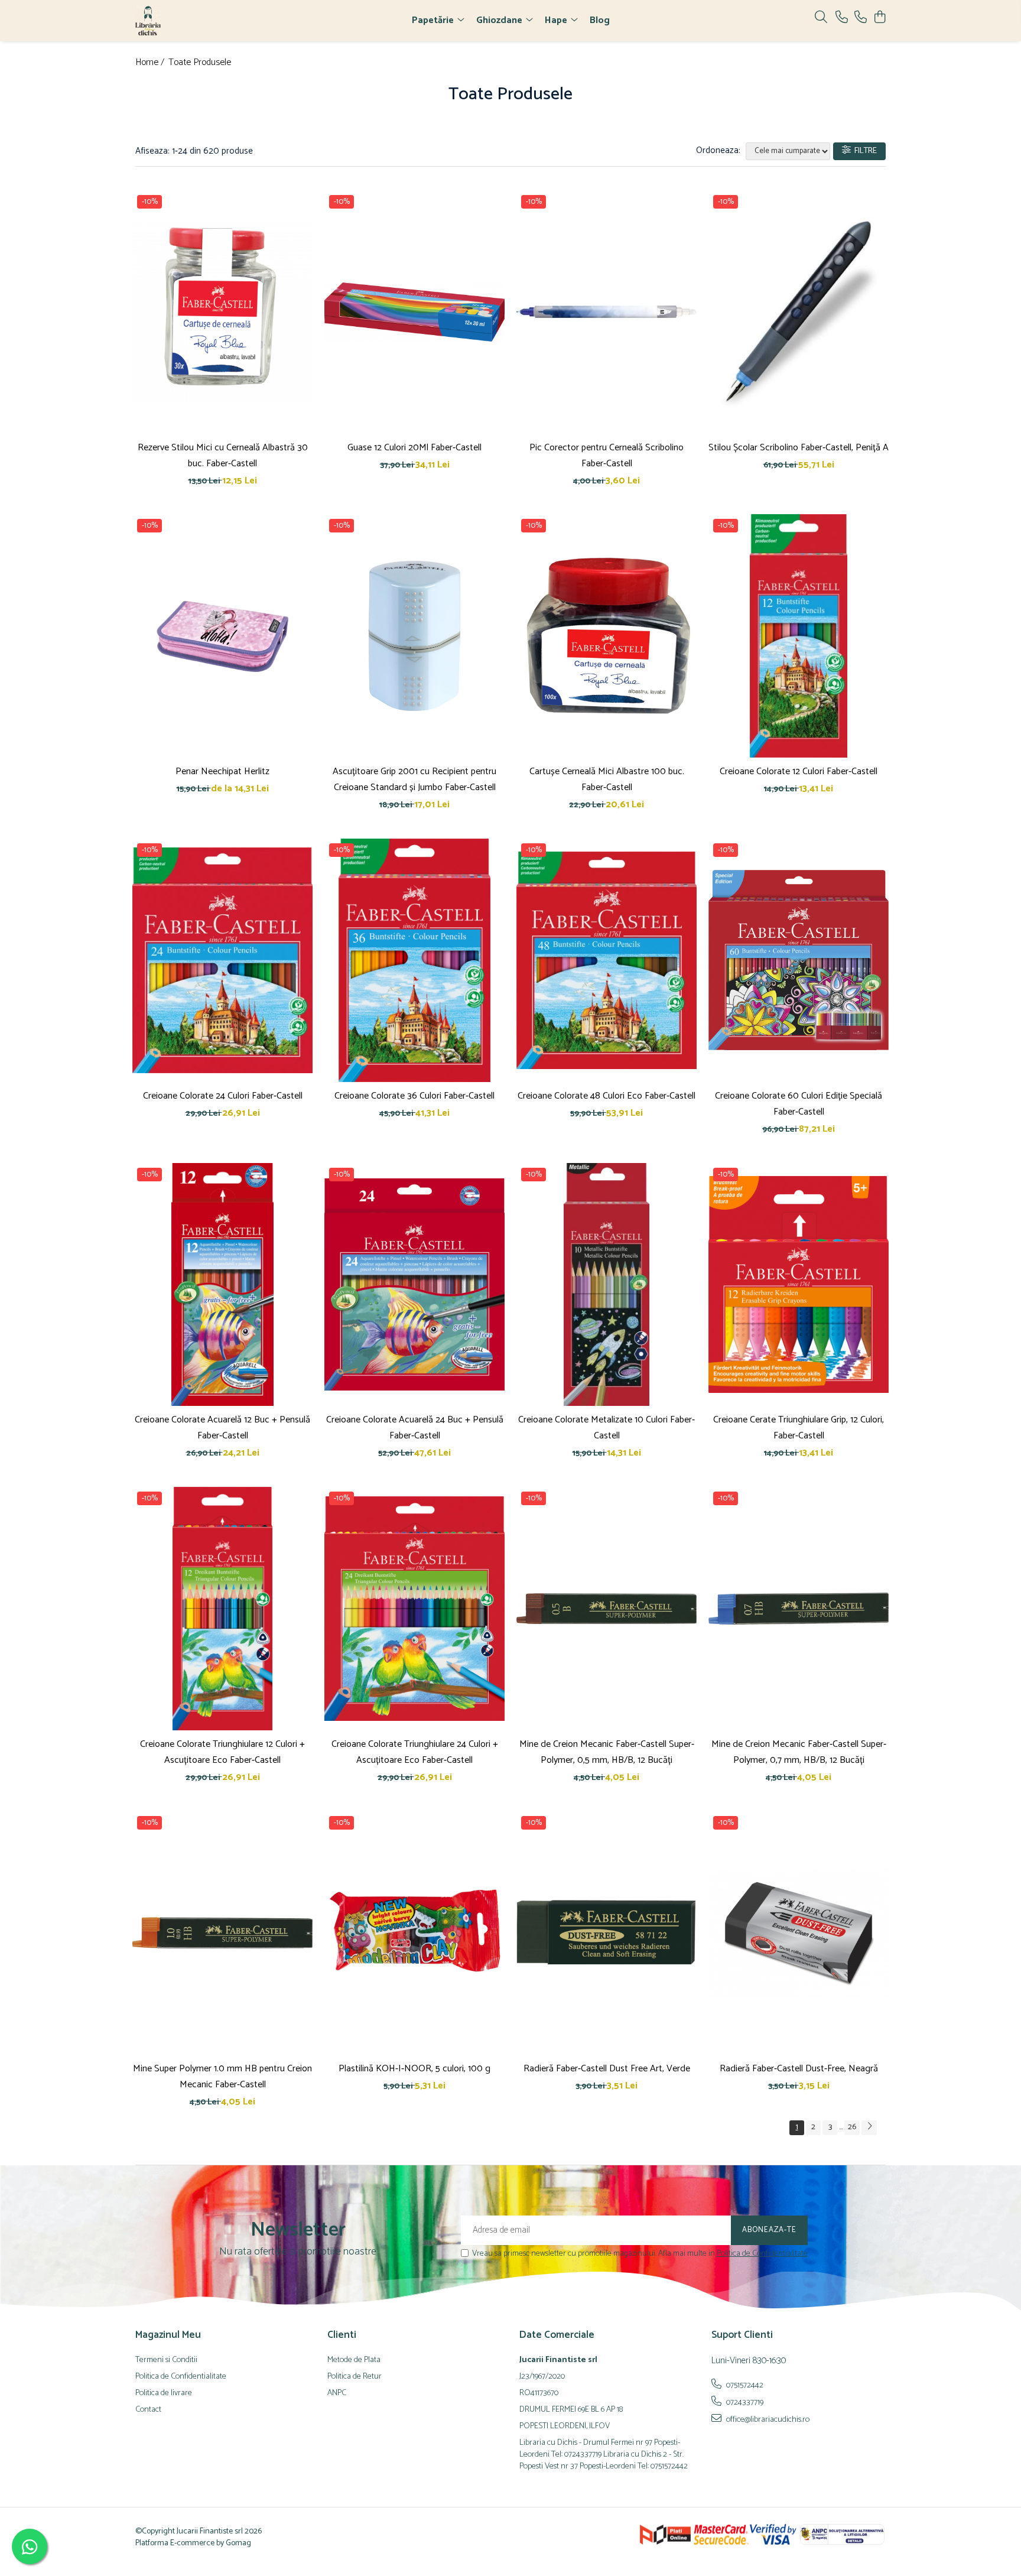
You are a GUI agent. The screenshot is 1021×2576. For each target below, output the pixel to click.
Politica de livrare (164, 2393)
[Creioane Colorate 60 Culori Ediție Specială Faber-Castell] (799, 960)
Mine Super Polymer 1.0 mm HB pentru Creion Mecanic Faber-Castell (222, 2077)
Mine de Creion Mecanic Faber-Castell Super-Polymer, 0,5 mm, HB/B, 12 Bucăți (607, 1752)
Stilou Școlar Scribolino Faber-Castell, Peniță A (799, 448)
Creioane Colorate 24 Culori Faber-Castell (223, 1096)
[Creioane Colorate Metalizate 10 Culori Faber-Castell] (607, 1285)
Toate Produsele (200, 63)
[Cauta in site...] (821, 18)
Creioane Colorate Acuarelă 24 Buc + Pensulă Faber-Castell (415, 1428)
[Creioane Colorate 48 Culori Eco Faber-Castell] (607, 960)
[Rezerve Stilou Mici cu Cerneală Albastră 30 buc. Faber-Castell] (222, 312)
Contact (148, 2410)
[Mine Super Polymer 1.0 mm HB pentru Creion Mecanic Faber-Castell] (222, 1933)
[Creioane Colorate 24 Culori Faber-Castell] (222, 960)
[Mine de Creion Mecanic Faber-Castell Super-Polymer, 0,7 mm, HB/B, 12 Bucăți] (799, 1609)
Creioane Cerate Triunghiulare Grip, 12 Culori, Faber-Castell (799, 1428)
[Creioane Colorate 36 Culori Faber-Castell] (414, 960)
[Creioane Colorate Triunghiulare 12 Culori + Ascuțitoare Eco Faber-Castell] (222, 1609)
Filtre (864, 151)
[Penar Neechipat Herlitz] (222, 636)
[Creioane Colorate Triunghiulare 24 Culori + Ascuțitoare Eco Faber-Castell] (414, 1609)
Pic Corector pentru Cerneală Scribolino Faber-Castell (607, 456)
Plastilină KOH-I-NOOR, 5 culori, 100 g (414, 2069)
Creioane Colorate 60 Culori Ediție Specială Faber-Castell (799, 1104)
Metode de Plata (354, 2360)
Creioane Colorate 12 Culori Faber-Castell (799, 771)
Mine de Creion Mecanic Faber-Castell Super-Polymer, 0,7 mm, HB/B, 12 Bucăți (799, 1752)
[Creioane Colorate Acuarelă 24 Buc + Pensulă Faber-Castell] (414, 1285)
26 (852, 2127)
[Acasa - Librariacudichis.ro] (203, 21)
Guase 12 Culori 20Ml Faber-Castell (414, 448)
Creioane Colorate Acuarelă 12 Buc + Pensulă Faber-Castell (222, 1428)
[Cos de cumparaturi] (879, 18)
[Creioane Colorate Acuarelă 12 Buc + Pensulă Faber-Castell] (222, 1285)
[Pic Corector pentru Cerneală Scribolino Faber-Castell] (607, 312)
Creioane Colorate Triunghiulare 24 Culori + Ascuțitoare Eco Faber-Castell (415, 1752)
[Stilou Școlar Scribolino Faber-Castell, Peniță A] (799, 312)
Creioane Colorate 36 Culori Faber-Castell (414, 1096)
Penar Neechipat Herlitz (222, 771)
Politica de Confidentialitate (762, 2254)
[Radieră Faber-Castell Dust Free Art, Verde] (607, 1933)
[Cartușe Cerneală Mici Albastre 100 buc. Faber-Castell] (607, 636)
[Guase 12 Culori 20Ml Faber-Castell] (414, 312)
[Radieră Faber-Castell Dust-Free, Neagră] (799, 1933)
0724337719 (744, 2402)
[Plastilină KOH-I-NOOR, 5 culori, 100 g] (414, 1933)
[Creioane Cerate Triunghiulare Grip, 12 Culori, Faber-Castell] (799, 1285)
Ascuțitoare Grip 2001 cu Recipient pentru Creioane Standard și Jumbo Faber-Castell (414, 779)
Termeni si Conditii (166, 2360)
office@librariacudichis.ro (767, 2419)
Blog (600, 20)
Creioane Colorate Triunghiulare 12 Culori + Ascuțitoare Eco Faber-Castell (222, 1752)
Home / (151, 63)
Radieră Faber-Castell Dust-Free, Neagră (799, 2069)
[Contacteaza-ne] (842, 18)
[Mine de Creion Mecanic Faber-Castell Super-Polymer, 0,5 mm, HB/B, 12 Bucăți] (607, 1609)
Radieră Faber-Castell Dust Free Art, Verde (607, 2069)
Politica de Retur (355, 2377)
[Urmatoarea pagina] (869, 2128)
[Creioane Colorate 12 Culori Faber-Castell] (799, 636)
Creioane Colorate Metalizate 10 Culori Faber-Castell (607, 1428)
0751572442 (744, 2385)
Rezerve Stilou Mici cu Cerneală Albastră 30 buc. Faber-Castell (223, 456)
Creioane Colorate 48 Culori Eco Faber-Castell (607, 1096)
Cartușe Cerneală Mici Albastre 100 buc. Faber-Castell (607, 779)
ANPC (337, 2393)
